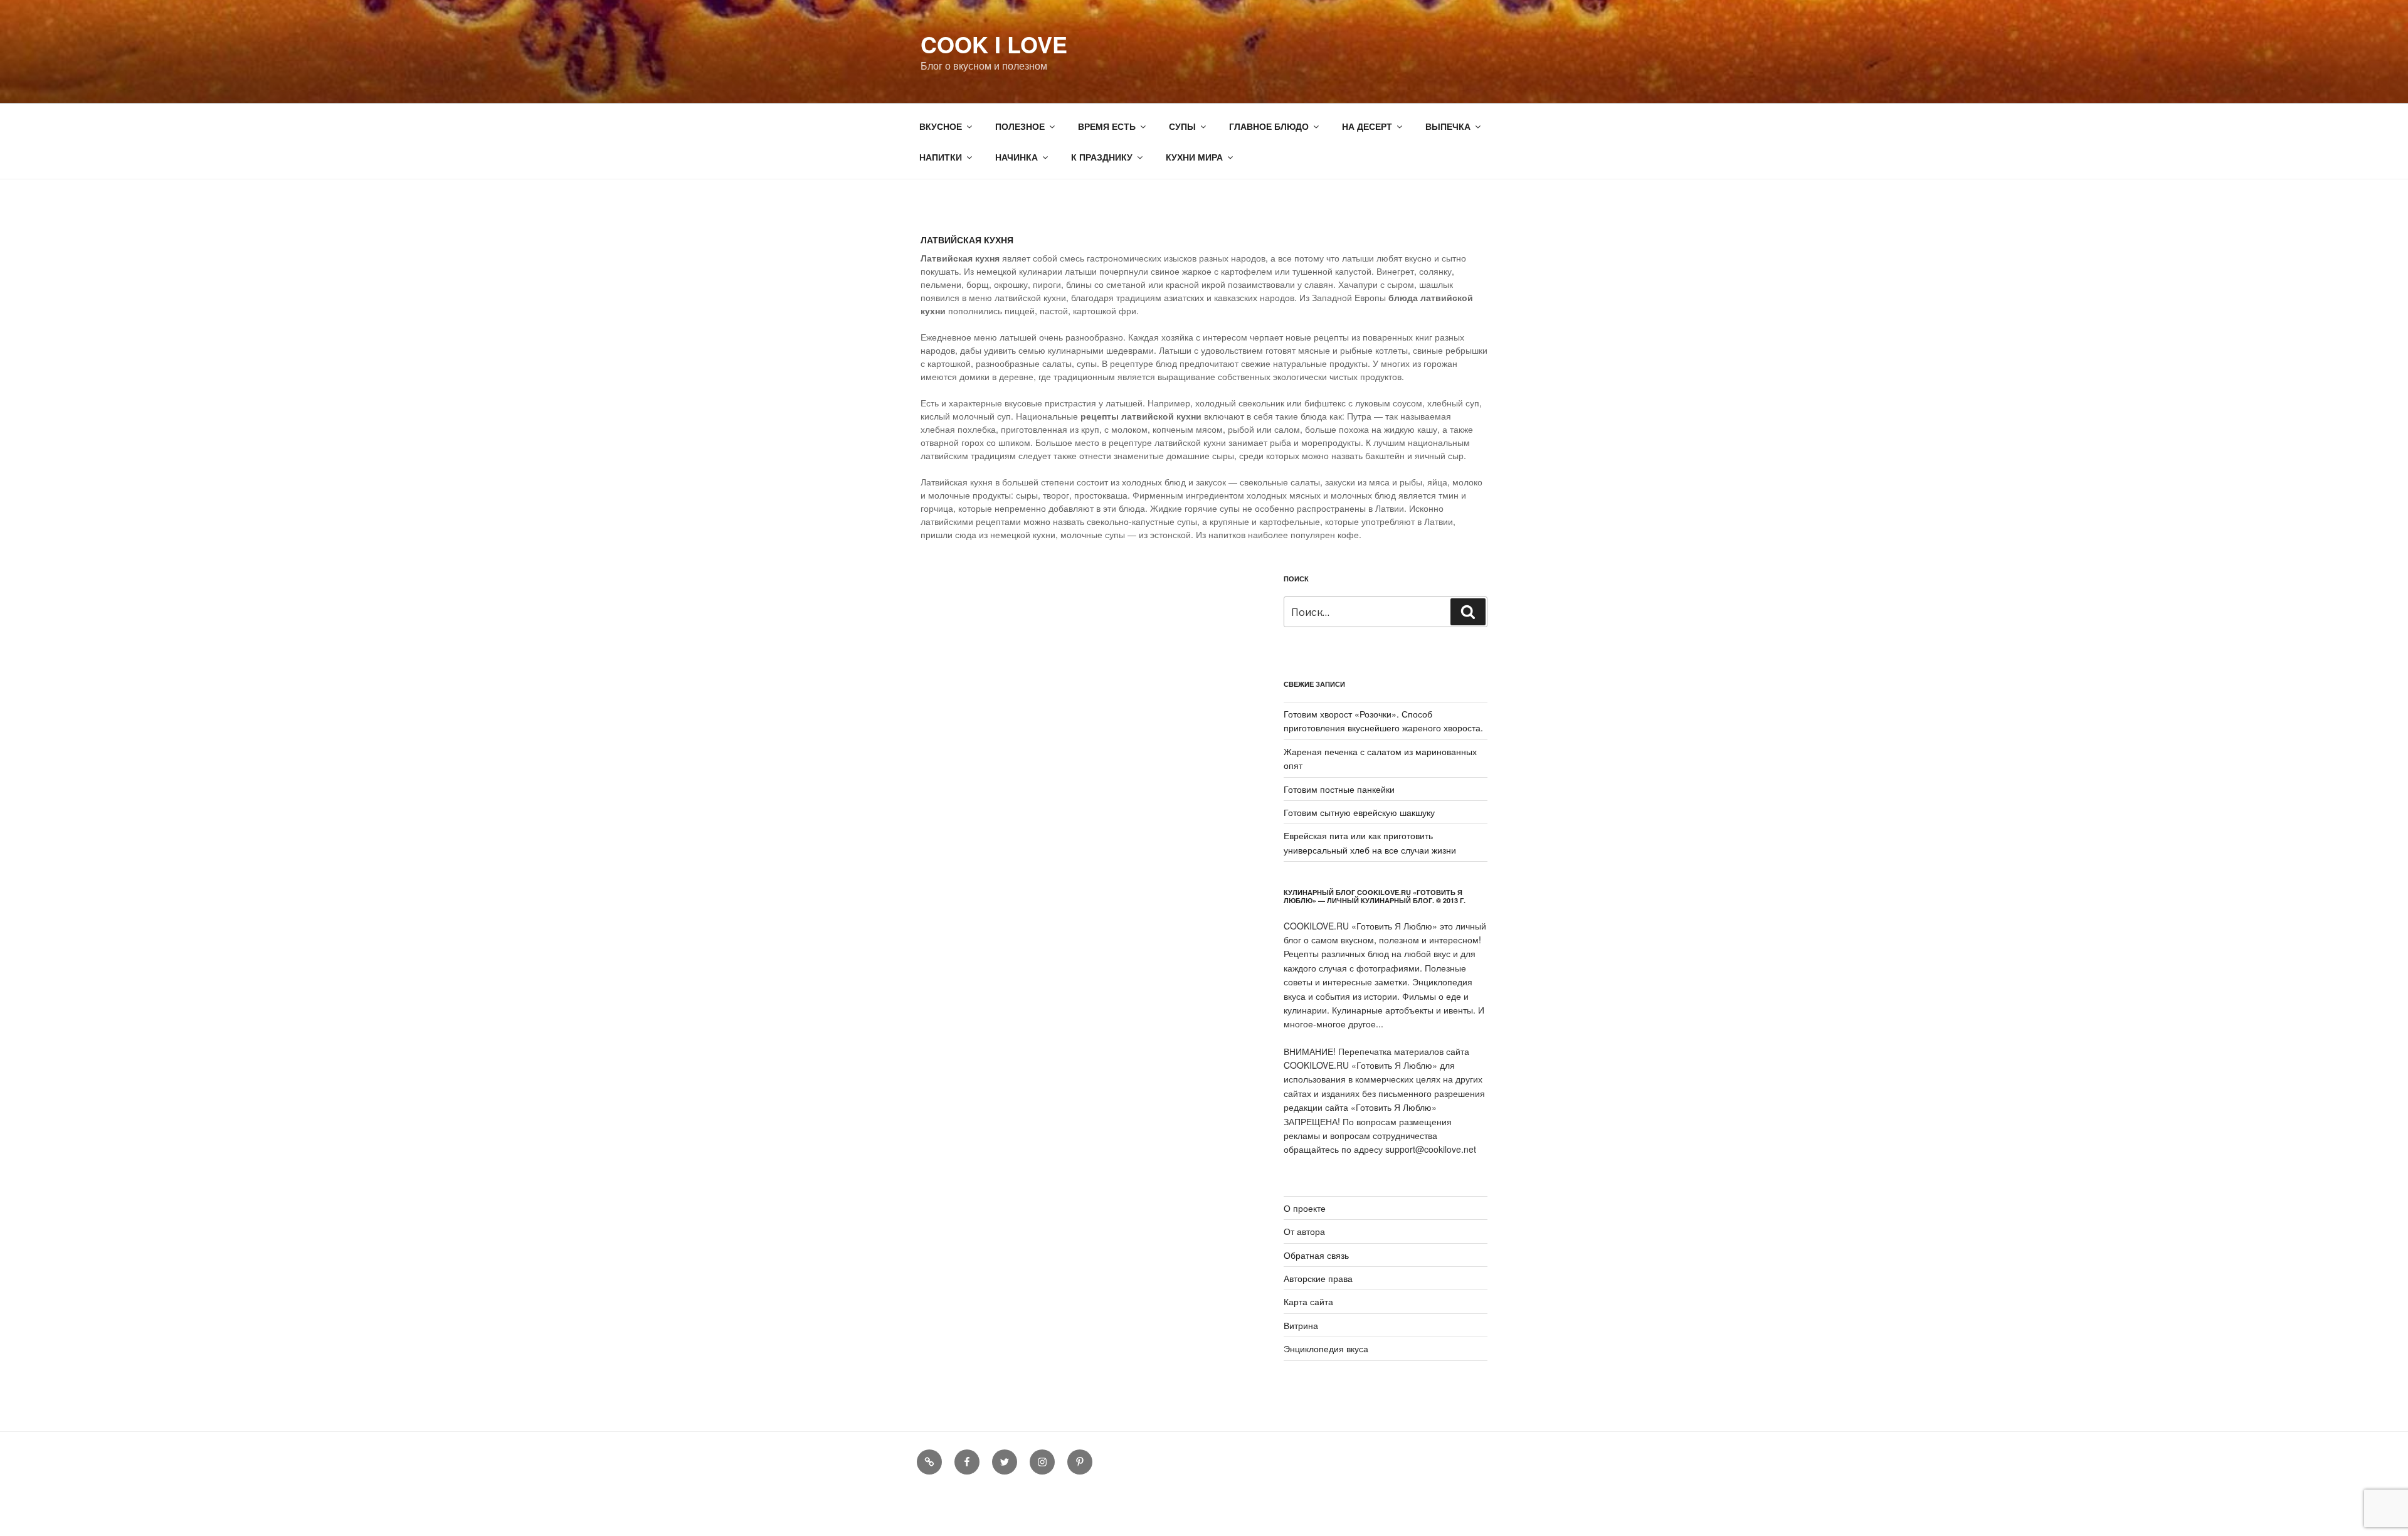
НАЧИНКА (1017, 157)
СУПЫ (1182, 126)
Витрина (1301, 1325)
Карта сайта (1308, 1301)
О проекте (1305, 1208)
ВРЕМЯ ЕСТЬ (1107, 126)
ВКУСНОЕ (941, 126)
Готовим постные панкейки (1339, 789)
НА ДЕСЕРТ (1367, 126)
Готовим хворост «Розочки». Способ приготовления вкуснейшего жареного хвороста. (1383, 721)
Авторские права (1318, 1278)
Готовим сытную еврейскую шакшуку (1359, 812)
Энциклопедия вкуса (1326, 1348)
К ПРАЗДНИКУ (1102, 157)
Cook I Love (994, 44)
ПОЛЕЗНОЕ (1020, 126)
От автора (1304, 1231)
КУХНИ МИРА (1194, 157)
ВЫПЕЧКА (1448, 126)
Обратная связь (1316, 1255)
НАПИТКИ (941, 157)
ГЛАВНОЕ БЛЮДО (1269, 126)
